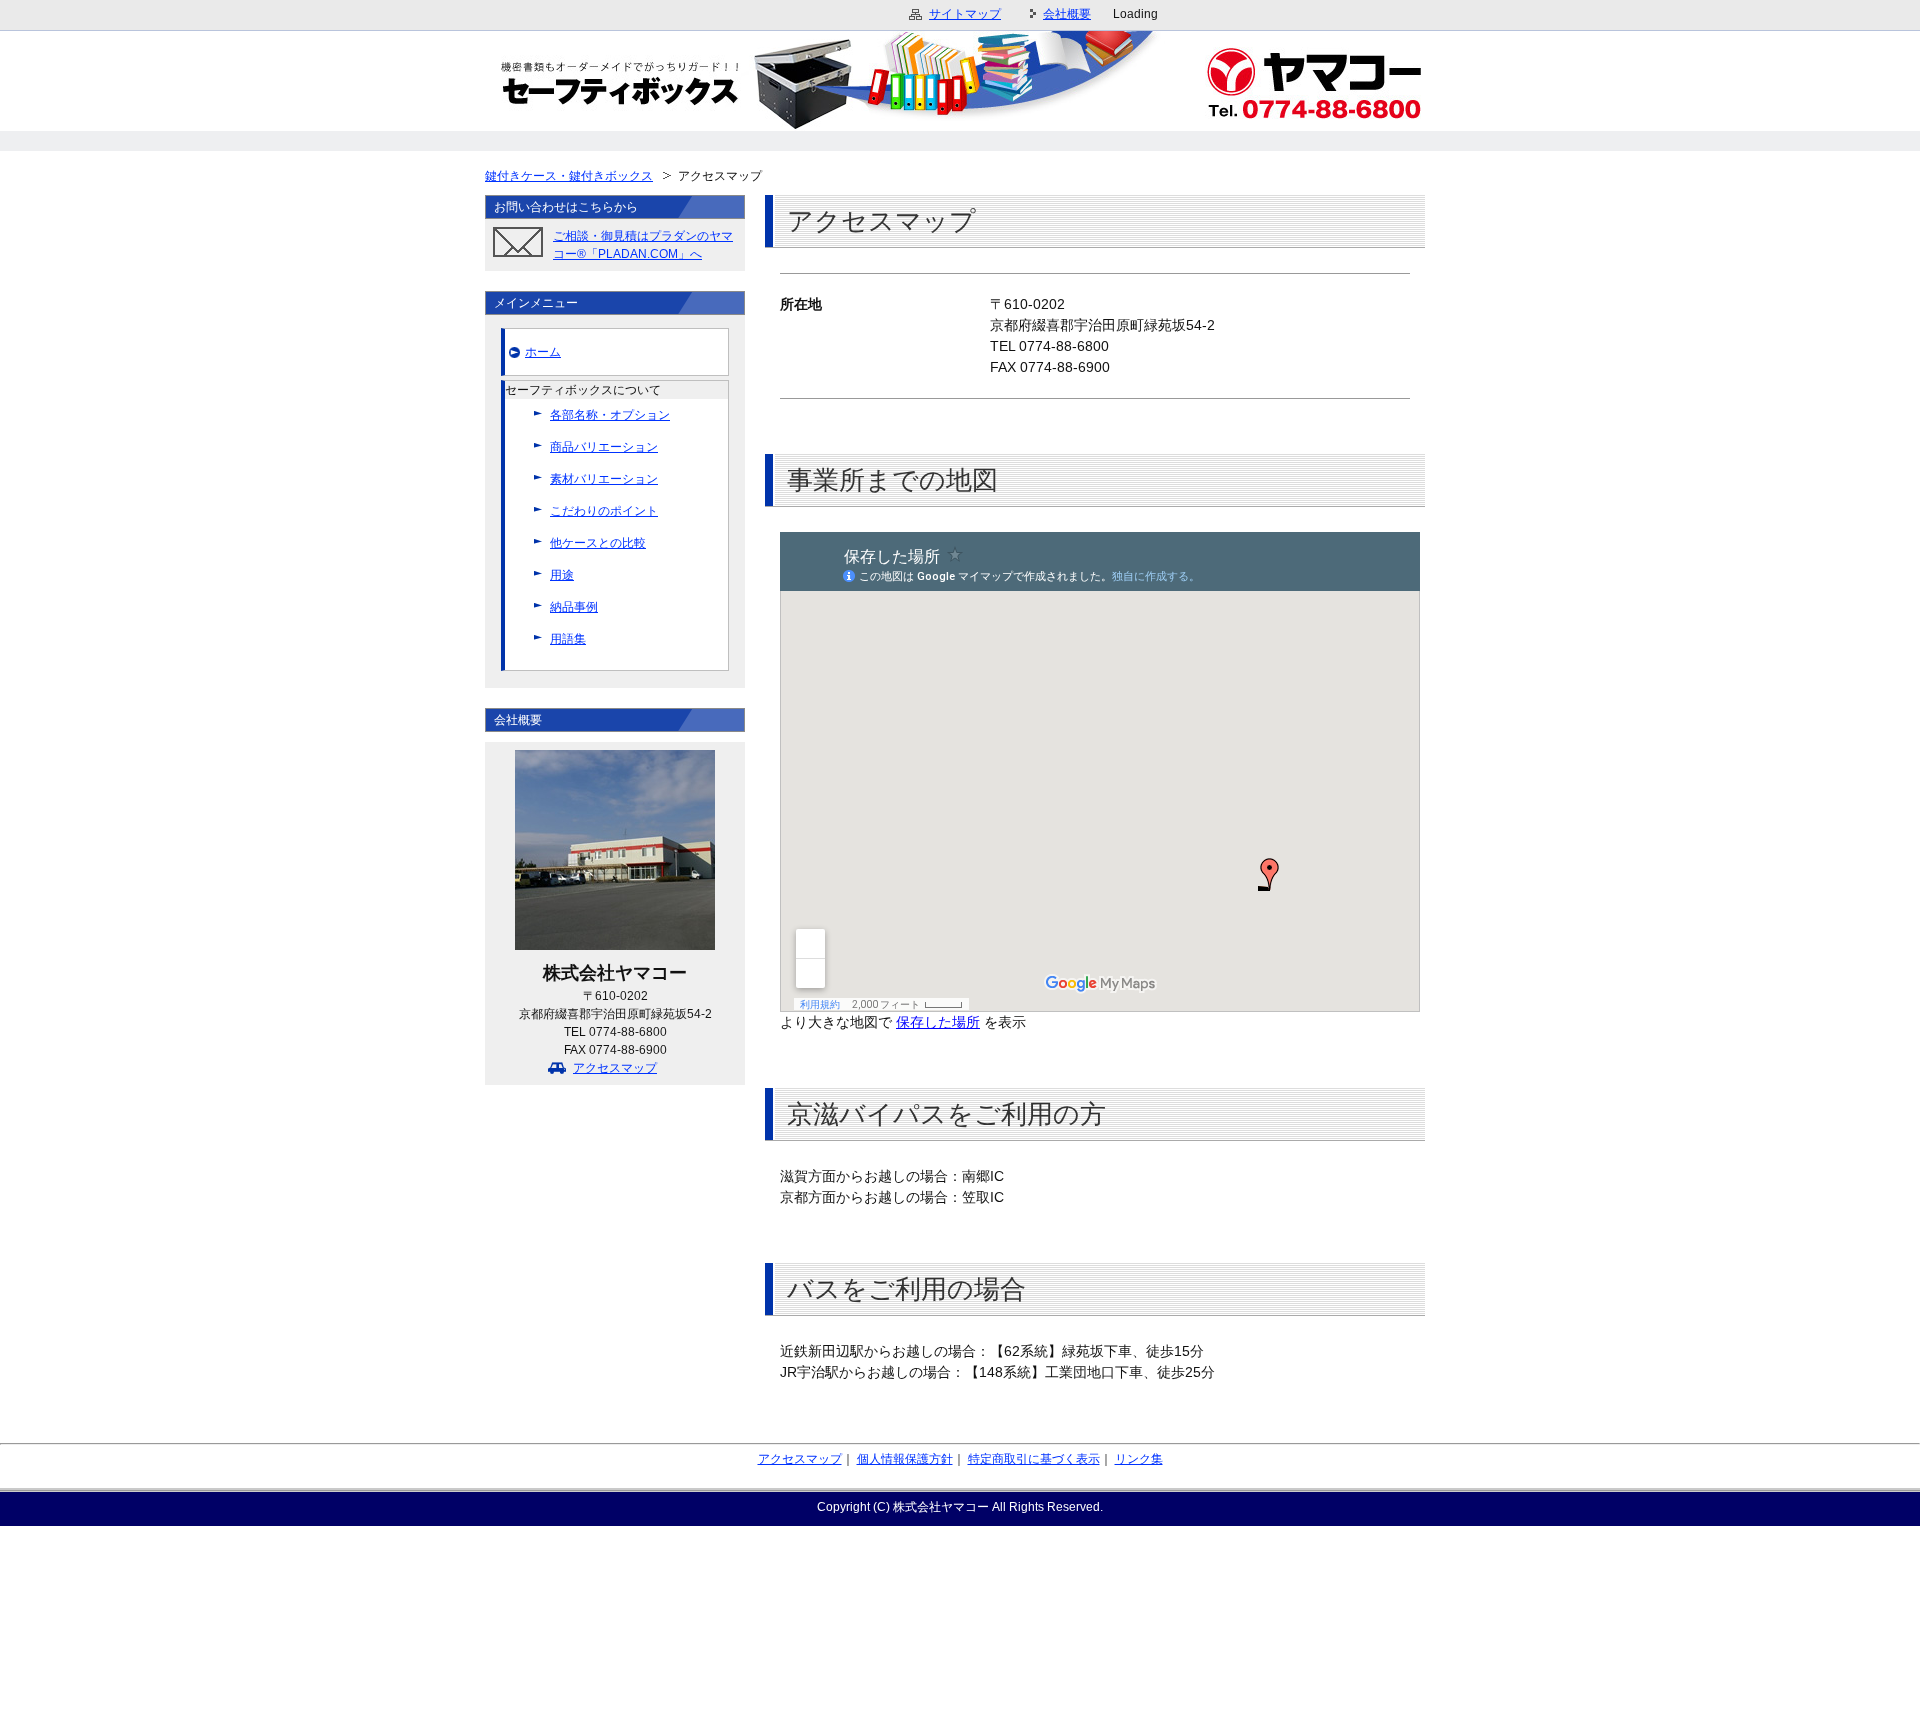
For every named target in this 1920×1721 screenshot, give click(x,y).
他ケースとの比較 (598, 543)
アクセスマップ (615, 1068)
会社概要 (1067, 14)
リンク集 (1139, 1459)
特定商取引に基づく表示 (1034, 1459)
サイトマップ (965, 14)
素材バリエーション (604, 479)
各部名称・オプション (610, 415)
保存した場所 (938, 1022)
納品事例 (574, 607)
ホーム (543, 352)
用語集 (568, 639)
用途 (562, 575)
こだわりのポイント (604, 511)
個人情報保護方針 (905, 1459)
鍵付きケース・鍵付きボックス (569, 176)
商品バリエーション (604, 447)
